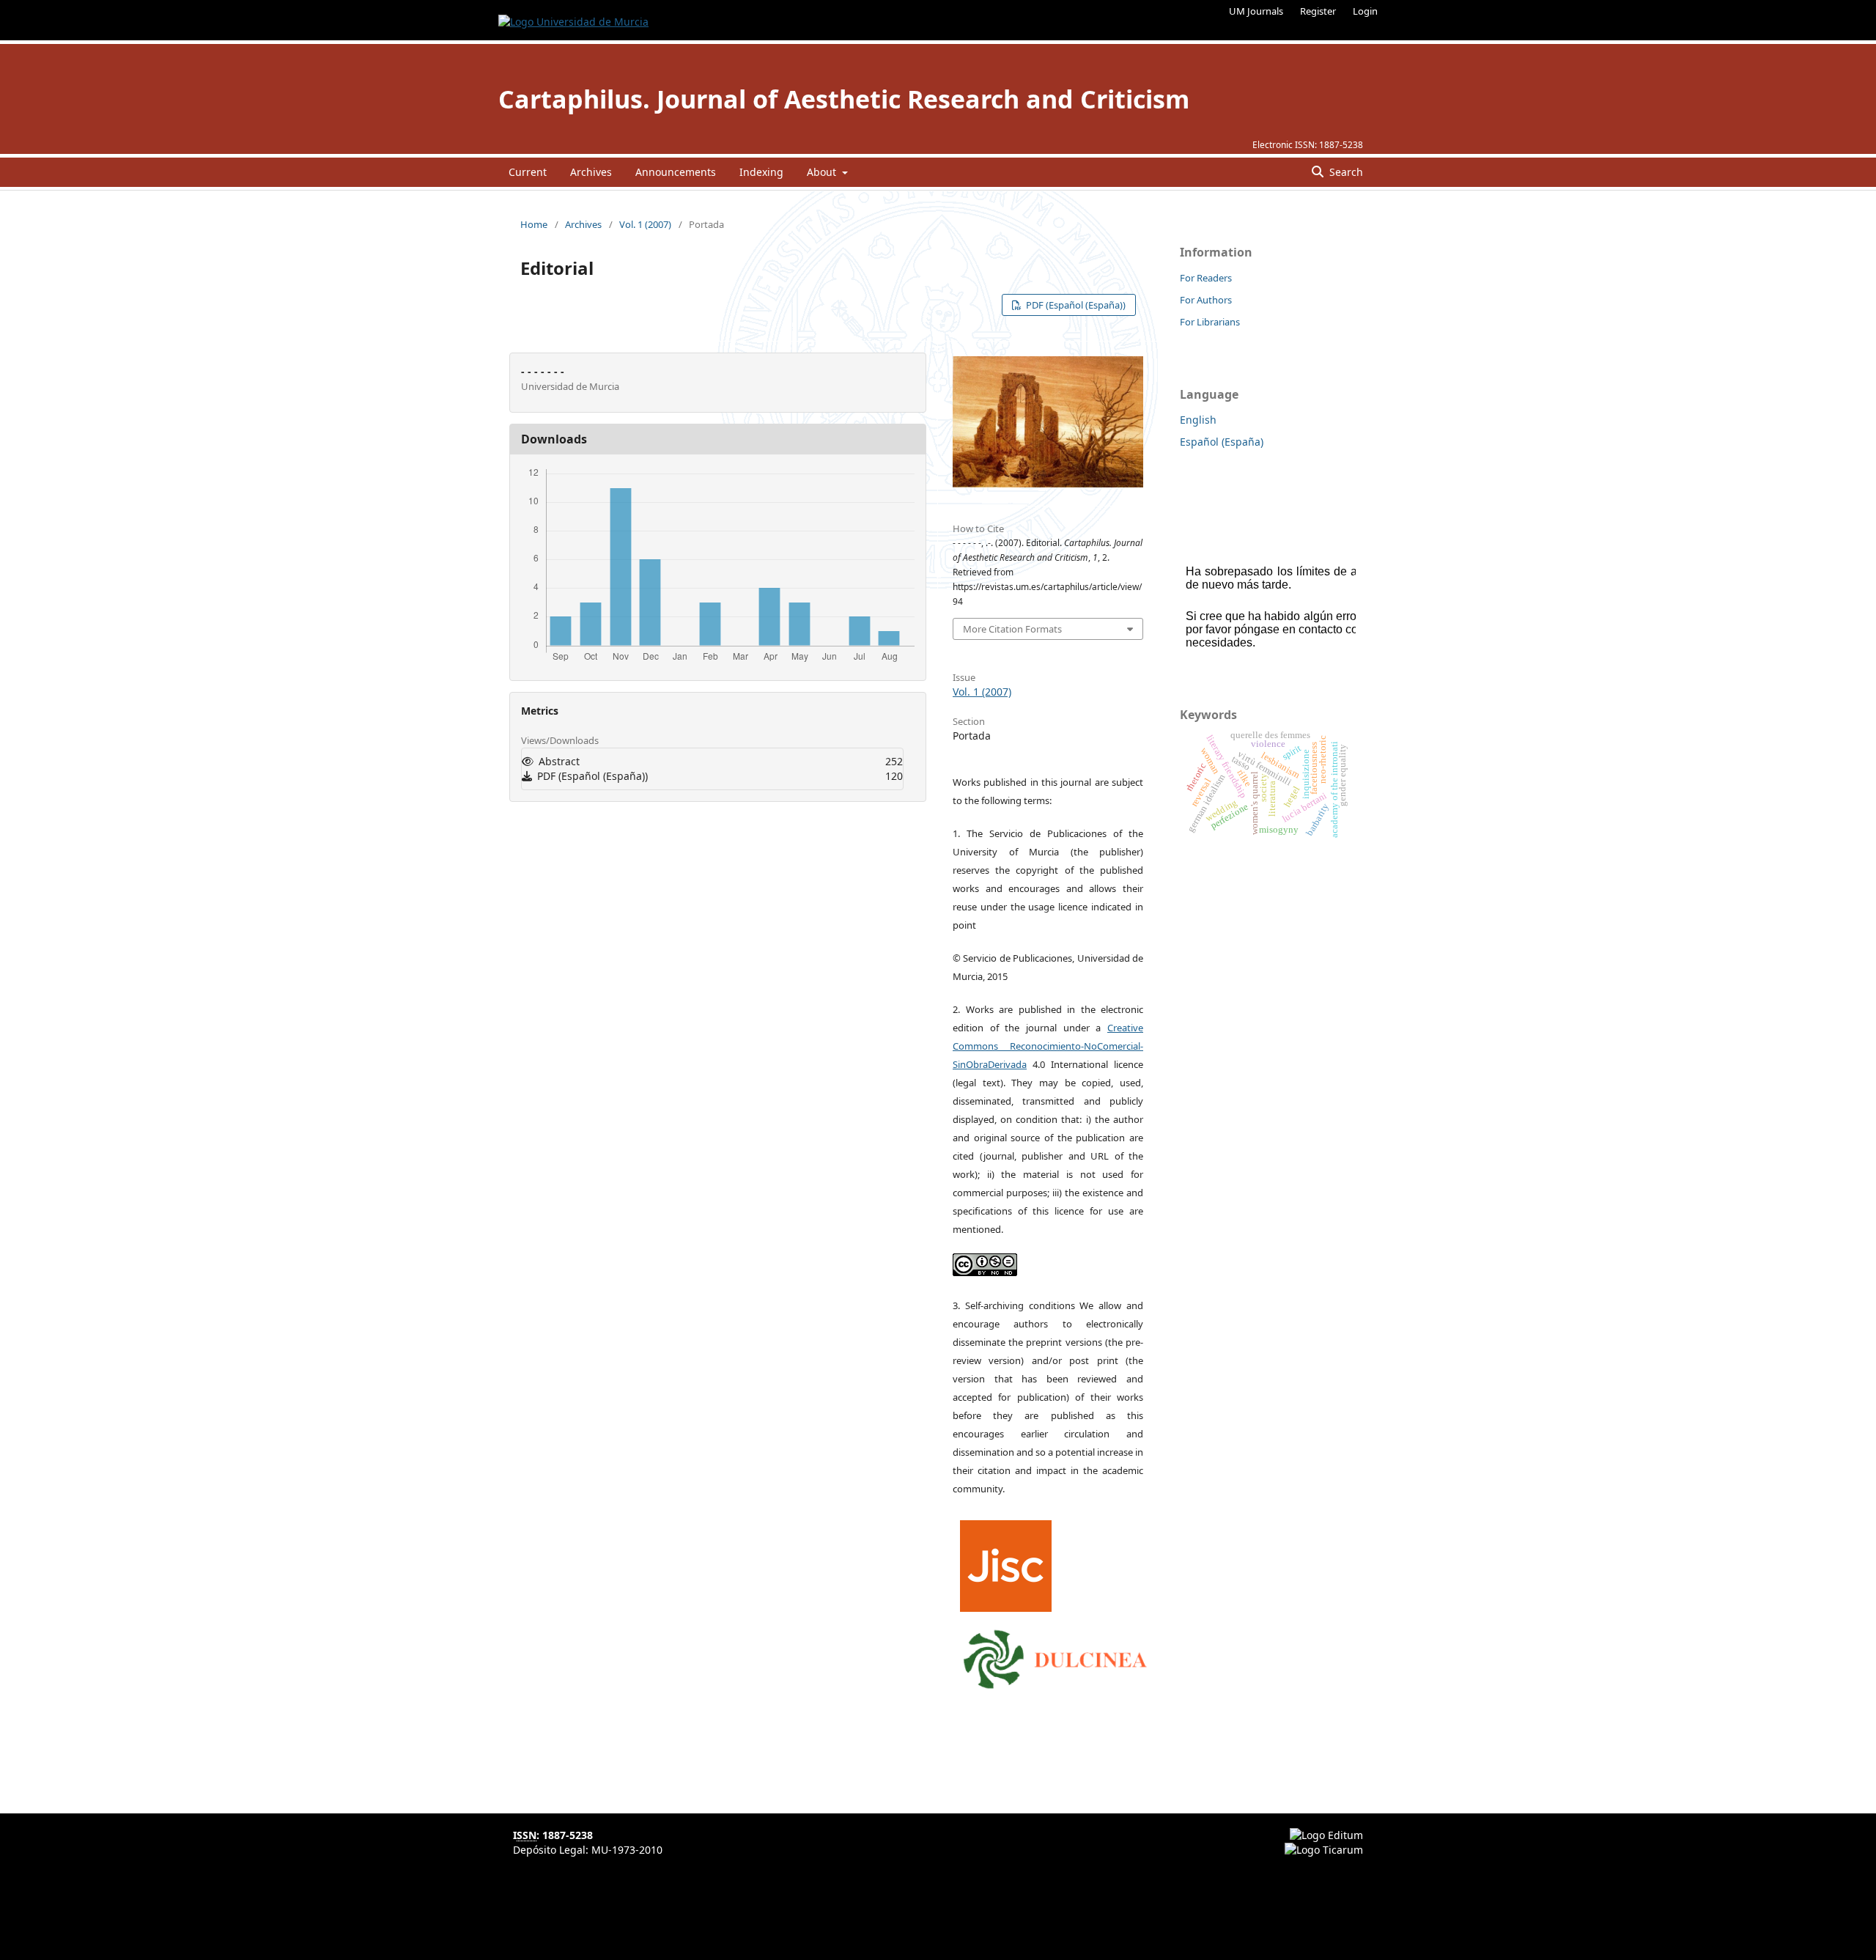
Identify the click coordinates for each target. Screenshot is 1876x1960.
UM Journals (1256, 11)
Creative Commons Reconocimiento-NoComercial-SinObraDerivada (1048, 1046)
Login (1365, 11)
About (823, 172)
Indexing (761, 172)
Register (1318, 11)
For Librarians (1210, 322)
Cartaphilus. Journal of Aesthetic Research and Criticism (844, 99)
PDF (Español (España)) (1075, 305)
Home (534, 224)
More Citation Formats (1012, 629)
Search (1345, 172)
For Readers (1206, 278)
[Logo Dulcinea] (1055, 1656)
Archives (591, 172)
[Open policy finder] (1006, 1562)
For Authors (1206, 300)
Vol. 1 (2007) (645, 224)
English (1198, 420)
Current (528, 172)
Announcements (676, 172)
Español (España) (1222, 442)
